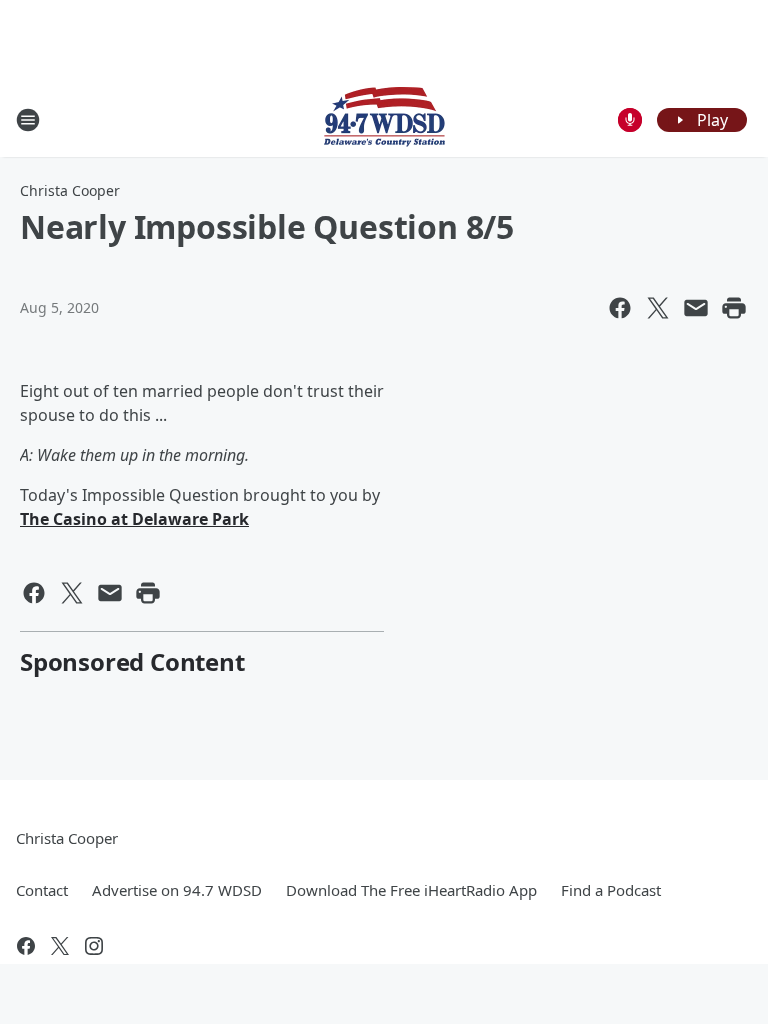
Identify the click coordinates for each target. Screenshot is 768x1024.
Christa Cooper (70, 190)
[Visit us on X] (60, 946)
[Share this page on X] (658, 308)
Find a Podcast (611, 890)
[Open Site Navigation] (28, 120)
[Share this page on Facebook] (620, 308)
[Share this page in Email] (696, 308)
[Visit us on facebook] (26, 946)
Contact (42, 890)
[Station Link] (384, 119)
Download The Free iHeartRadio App (411, 890)
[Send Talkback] (630, 120)
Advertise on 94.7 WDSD (177, 890)
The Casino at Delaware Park (134, 519)
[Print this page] (734, 308)
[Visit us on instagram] (94, 946)
